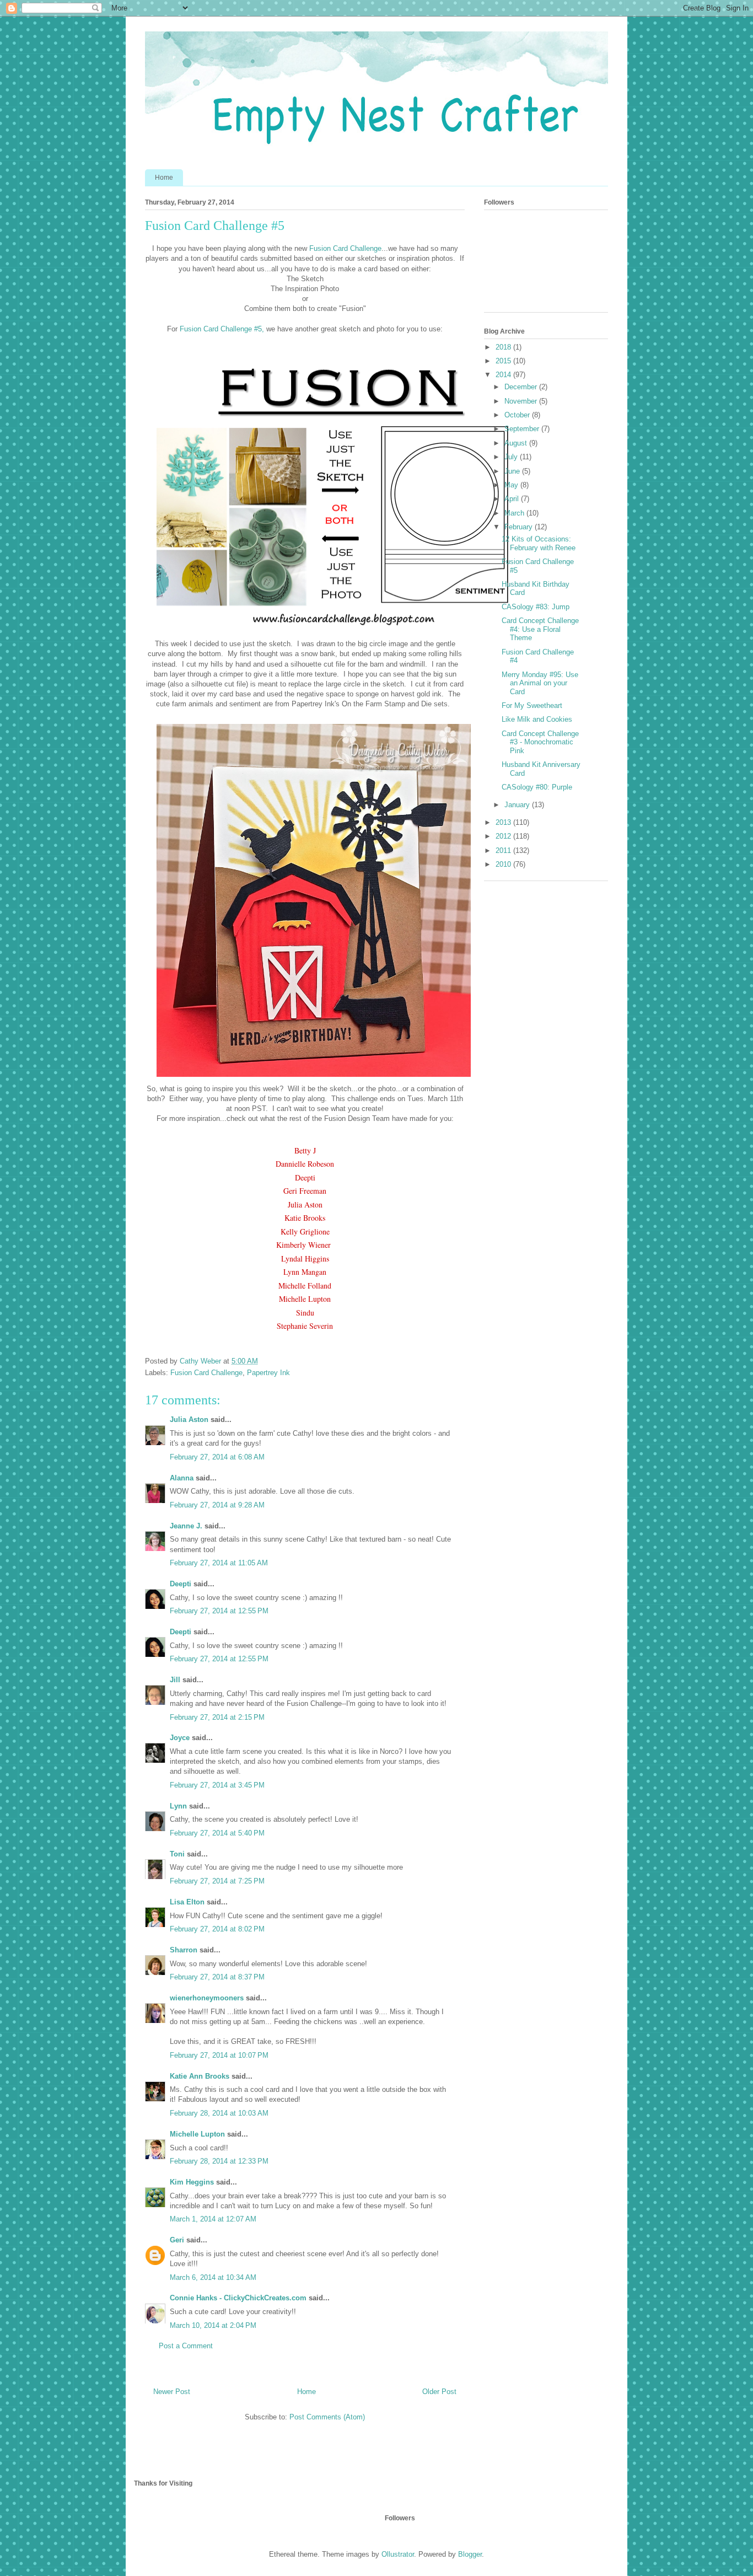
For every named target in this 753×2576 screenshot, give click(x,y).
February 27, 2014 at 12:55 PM (219, 1611)
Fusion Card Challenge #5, (222, 329)
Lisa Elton (187, 1902)
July (512, 457)
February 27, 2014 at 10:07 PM (219, 2055)
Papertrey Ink (268, 1373)
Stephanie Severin (305, 1326)
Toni (177, 1854)
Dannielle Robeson (305, 1164)
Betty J (305, 1150)
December (522, 387)
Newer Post (172, 2392)
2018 (504, 347)
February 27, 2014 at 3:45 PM (217, 1785)
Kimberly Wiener (305, 1245)
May (512, 485)
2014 (504, 375)
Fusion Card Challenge (345, 248)
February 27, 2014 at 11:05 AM (219, 1563)
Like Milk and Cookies (537, 719)
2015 (504, 361)
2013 (504, 822)
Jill (175, 1680)
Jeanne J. (187, 1526)
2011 (504, 850)
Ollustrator (398, 2554)
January (518, 805)
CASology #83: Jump (536, 607)
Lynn (178, 1806)
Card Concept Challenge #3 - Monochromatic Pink (540, 742)
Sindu (305, 1313)
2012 (504, 836)
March (515, 513)
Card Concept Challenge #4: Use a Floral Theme (540, 629)
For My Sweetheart (532, 705)
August (517, 443)
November (522, 401)
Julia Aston (305, 1204)
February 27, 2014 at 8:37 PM (217, 1977)
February (520, 527)
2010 (504, 864)
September (523, 429)
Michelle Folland (305, 1286)
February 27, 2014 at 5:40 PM (217, 1833)
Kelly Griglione (305, 1231)
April (513, 499)
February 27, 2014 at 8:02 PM (217, 1929)
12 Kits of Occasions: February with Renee (539, 543)
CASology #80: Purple (537, 787)
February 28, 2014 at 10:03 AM (219, 2113)
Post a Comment (186, 2346)
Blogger (470, 2554)
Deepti (305, 1177)
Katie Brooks (305, 1218)
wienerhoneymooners (207, 1998)
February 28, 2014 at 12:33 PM (219, 2161)
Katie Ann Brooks (200, 2076)
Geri (177, 2240)
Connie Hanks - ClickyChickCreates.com (238, 2298)
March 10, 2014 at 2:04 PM (213, 2325)
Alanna (182, 1478)
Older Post (439, 2392)
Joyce (180, 1738)
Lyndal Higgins (305, 1259)
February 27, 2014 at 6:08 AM (217, 1457)
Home (164, 178)
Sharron (184, 1950)
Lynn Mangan (305, 1272)
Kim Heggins (192, 2182)
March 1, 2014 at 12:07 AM (213, 2219)
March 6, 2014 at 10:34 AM (213, 2277)
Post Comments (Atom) (327, 2417)
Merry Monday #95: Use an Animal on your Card (540, 683)
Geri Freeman (305, 1191)
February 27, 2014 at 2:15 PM (217, 1717)
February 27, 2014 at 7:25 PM (217, 1881)
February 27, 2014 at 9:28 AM (217, 1505)
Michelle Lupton (305, 1299)
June (513, 471)
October (518, 415)
